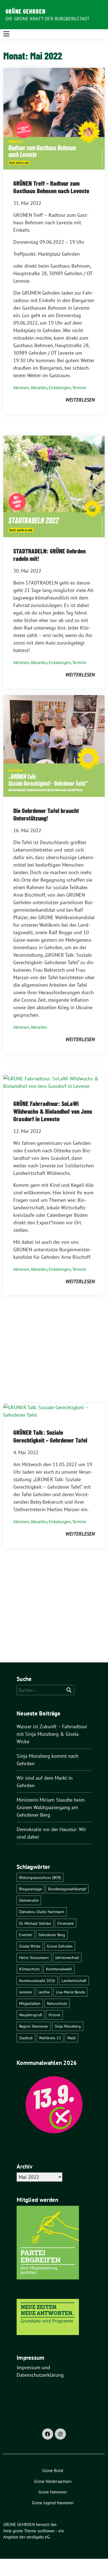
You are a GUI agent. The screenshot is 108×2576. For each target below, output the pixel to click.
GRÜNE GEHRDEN (25, 11)
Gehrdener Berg (52, 1935)
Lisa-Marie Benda (70, 1992)
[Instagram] (60, 2434)
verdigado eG (38, 2537)
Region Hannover (34, 2026)
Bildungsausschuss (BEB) (40, 1877)
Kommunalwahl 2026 (37, 1981)
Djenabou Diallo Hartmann (42, 1912)
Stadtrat (26, 2038)
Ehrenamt (65, 1923)
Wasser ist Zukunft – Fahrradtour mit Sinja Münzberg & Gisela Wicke (52, 1734)
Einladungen (60, 388)
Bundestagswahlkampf (67, 1889)
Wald (71, 2038)
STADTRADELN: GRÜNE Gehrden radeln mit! (49, 555)
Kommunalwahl (59, 1969)
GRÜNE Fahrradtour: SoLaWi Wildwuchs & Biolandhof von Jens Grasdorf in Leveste (53, 1111)
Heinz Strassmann (34, 1957)
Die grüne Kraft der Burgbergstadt (48, 19)
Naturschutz (57, 2003)
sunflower (46, 2531)
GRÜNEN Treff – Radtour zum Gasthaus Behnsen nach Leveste (51, 187)
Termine (79, 388)
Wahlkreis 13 (50, 2038)
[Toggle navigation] (6, 34)
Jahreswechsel (67, 1957)
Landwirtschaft (74, 1981)
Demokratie (29, 1900)
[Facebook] (48, 2434)
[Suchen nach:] (45, 1690)
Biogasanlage (30, 1889)
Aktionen (21, 388)
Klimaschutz (29, 1969)
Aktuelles (39, 388)
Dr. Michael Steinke (35, 1923)
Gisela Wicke (30, 1946)
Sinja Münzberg (68, 2026)
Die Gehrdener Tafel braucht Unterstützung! (46, 814)
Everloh (26, 1935)
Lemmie (25, 1992)
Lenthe (44, 1992)
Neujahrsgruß (31, 2015)
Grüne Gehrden (60, 1946)
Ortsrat (54, 2015)
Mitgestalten (30, 2003)
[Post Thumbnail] (54, 118)
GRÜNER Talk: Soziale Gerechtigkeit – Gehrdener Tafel (50, 1436)
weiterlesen (80, 400)
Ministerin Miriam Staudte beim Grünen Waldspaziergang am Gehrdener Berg (51, 1807)
